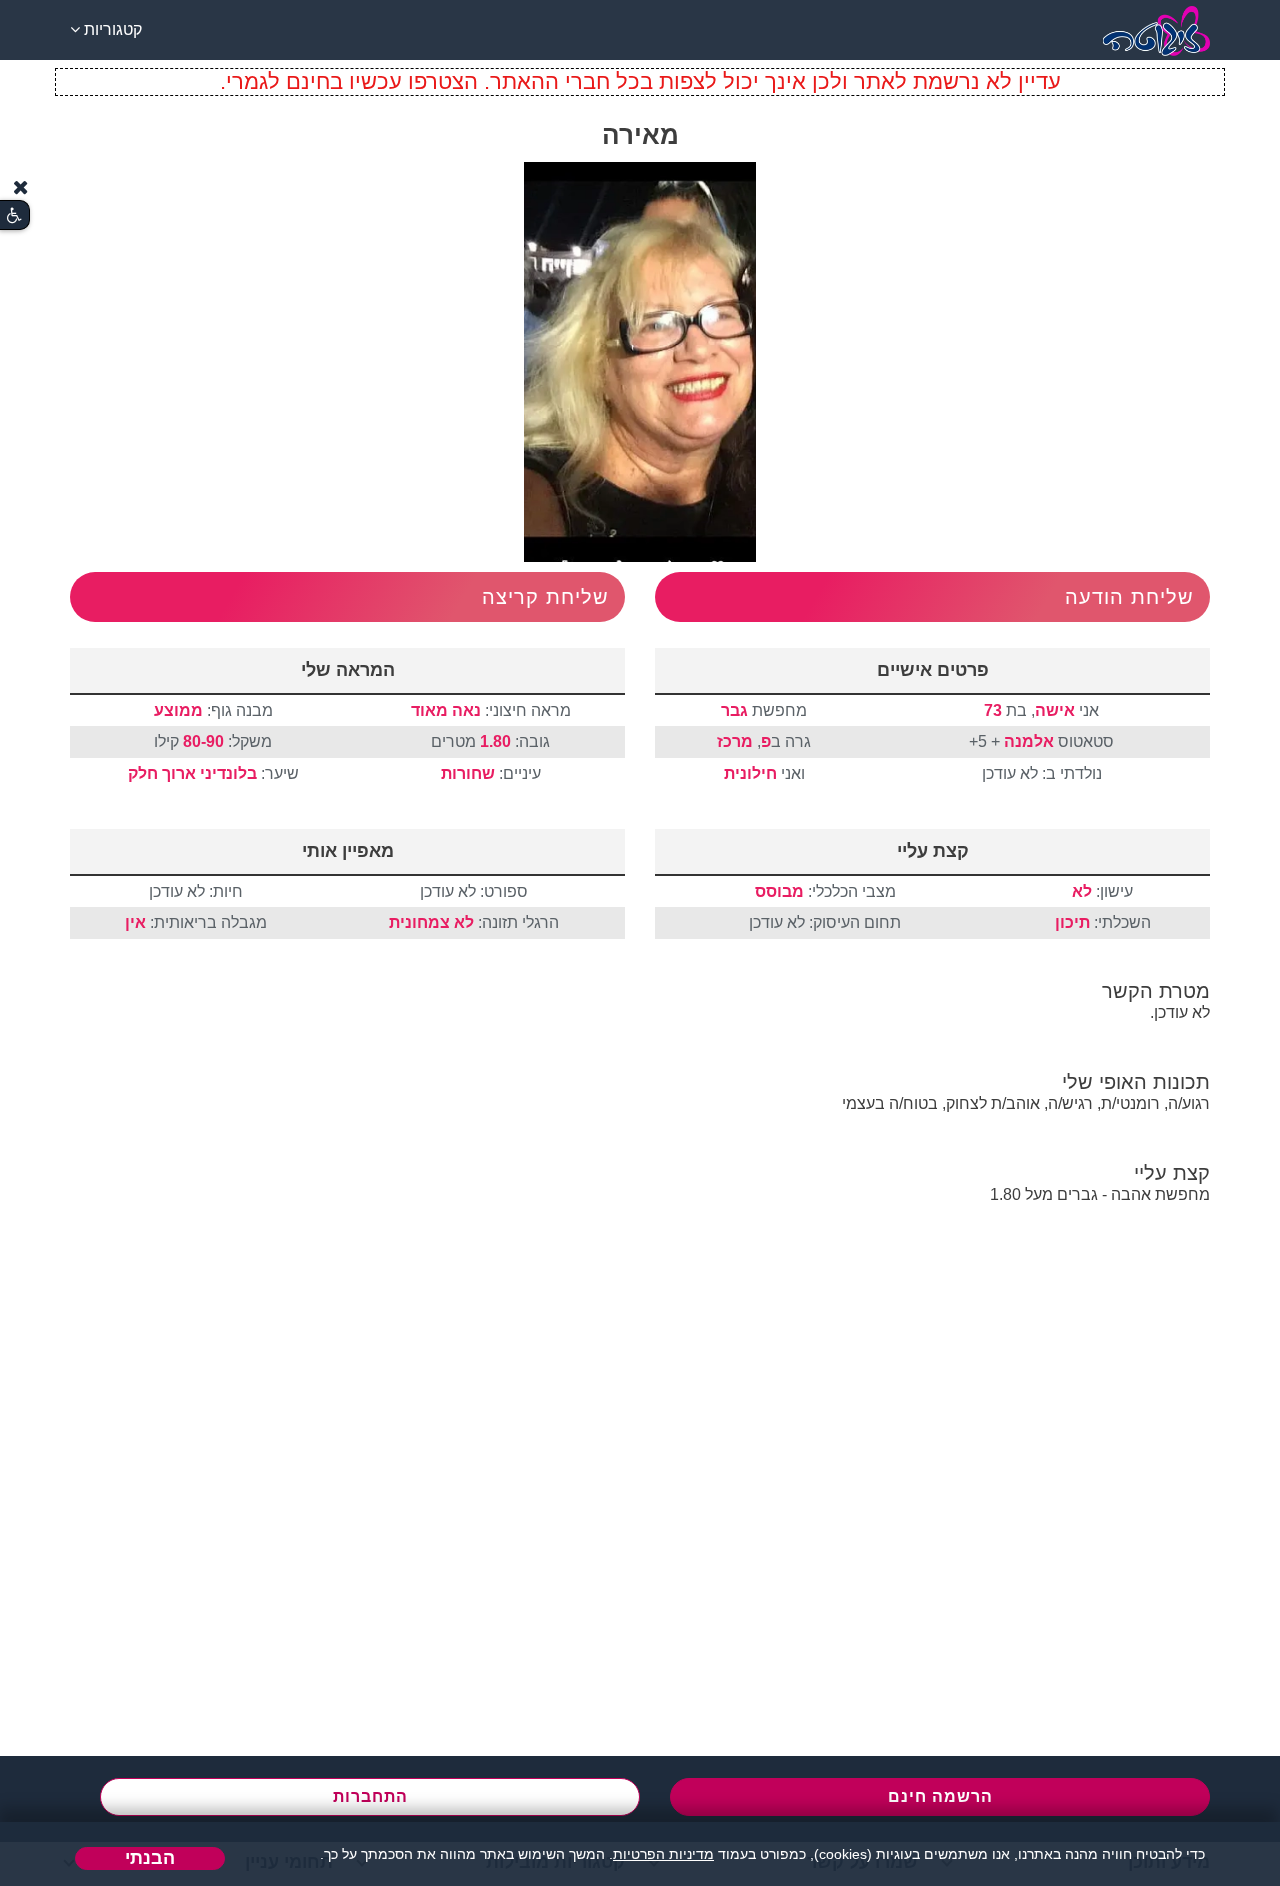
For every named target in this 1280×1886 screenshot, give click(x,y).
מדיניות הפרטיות (663, 1854)
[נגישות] (14, 215)
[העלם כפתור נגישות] (21, 187)
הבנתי (150, 1858)
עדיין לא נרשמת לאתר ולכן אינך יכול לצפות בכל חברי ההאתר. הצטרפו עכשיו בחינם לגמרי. (640, 81)
